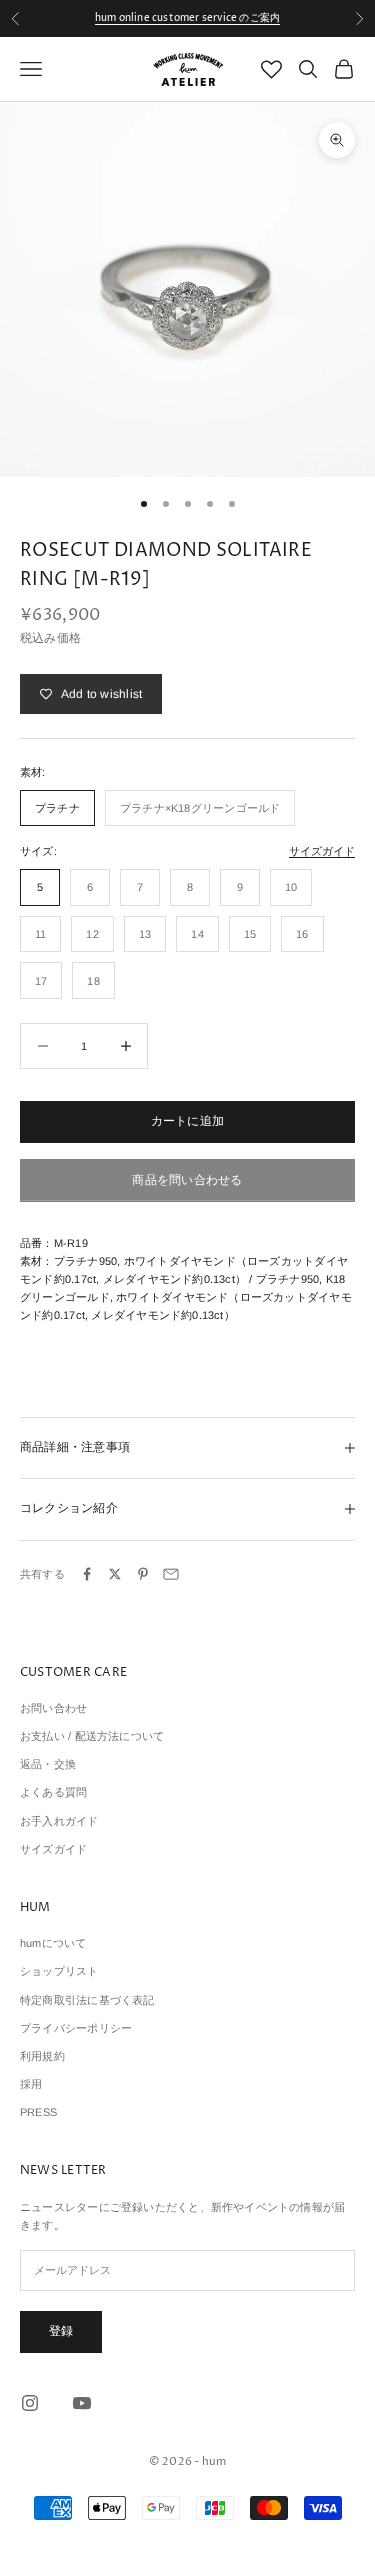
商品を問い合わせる (187, 1180)
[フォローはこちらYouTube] (82, 2403)
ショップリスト (59, 1971)
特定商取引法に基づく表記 (87, 2000)
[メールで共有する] (171, 1574)
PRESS (38, 2112)
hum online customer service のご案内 (187, 18)
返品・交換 (48, 1764)
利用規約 (42, 2056)
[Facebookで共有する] (87, 1574)
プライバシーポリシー (76, 2028)
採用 (31, 2084)
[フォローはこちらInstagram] (30, 2403)
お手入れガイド (59, 1821)
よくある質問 (53, 1792)
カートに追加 (187, 1121)
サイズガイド (322, 851)
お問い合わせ (53, 1708)
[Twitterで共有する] (115, 1574)
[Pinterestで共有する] (143, 1574)
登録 (61, 2331)
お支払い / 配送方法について (92, 1736)
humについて (53, 1943)
